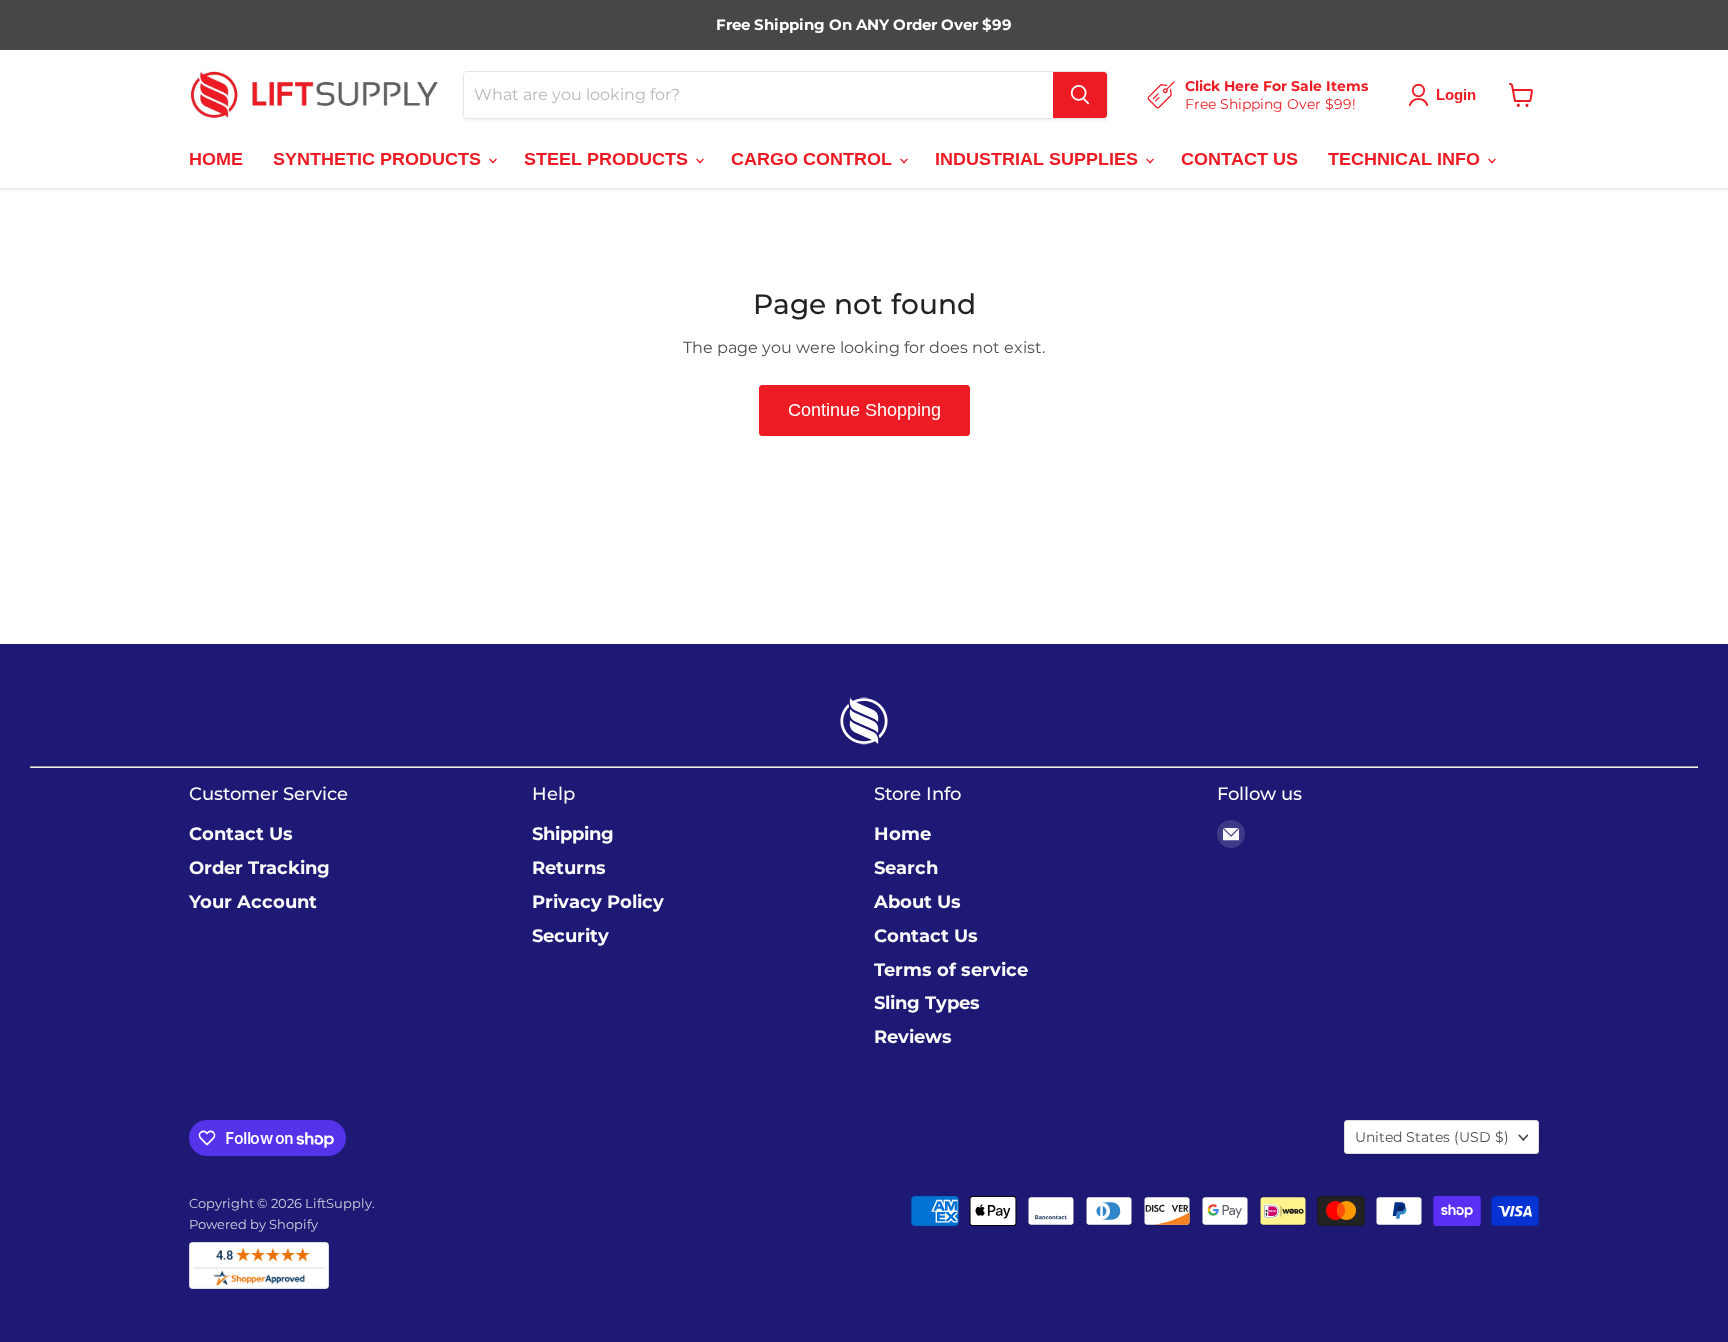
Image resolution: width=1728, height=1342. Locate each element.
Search (906, 868)
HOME (216, 159)
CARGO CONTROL (814, 159)
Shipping (573, 834)
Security (570, 936)
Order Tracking (259, 868)
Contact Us (241, 834)
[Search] (1080, 95)
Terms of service (951, 970)
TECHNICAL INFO (1406, 159)
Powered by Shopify (253, 1224)
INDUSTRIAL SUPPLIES (1039, 159)
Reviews (913, 1037)
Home (902, 834)
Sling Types (927, 1003)
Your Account (253, 902)
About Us (917, 902)
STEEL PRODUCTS (608, 159)
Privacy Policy (598, 902)
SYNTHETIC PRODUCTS (379, 159)
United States (1432, 1137)
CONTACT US (1239, 159)
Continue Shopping (864, 410)
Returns (569, 868)
